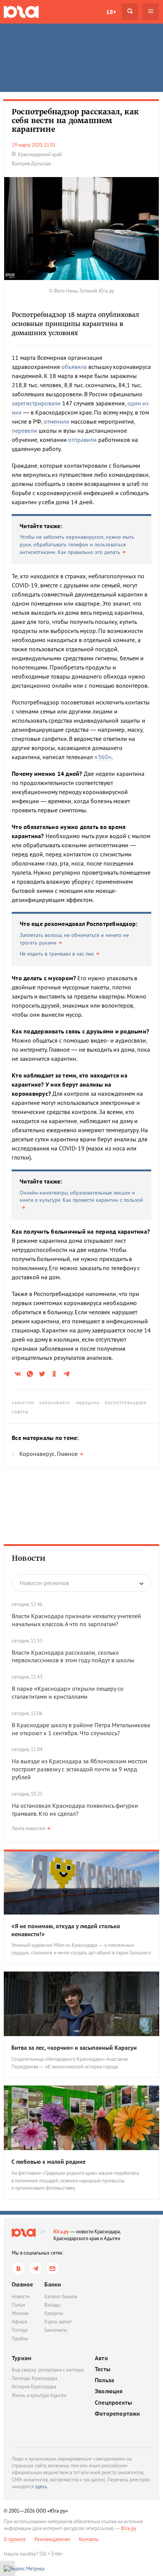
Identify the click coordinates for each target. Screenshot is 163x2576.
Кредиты (54, 2313)
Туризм (22, 2358)
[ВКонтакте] (18, 2268)
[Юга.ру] (21, 12)
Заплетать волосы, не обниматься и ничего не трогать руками (74, 939)
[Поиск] (130, 12)
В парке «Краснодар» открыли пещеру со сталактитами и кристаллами (68, 1692)
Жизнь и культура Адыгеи (39, 2395)
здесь (41, 2487)
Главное (22, 2284)
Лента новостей (28, 1828)
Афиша (19, 2322)
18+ (111, 12)
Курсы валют (58, 2322)
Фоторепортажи (118, 2414)
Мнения (20, 2313)
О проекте (15, 2539)
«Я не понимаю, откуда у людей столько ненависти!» (66, 1930)
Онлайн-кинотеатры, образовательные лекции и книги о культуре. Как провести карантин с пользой (81, 1196)
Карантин (23, 1403)
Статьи (18, 2305)
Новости (29, 1558)
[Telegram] (35, 2268)
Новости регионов (44, 1583)
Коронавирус (55, 1403)
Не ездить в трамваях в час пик (57, 954)
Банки (53, 2284)
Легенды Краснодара (34, 2378)
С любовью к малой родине (49, 2161)
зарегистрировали (36, 403)
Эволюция (109, 2391)
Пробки (20, 2339)
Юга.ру (61, 2232)
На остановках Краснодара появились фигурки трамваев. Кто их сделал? (75, 1809)
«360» (103, 757)
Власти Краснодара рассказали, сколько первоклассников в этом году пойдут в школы (73, 1656)
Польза (104, 2380)
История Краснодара (34, 2387)
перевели (24, 430)
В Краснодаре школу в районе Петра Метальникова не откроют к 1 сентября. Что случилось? (81, 1729)
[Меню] (151, 12)
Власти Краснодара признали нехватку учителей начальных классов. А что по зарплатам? (76, 1620)
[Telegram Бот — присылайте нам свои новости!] (53, 2268)
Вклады (53, 2305)
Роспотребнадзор (126, 1403)
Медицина (88, 1403)
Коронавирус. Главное (49, 1454)
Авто (101, 2358)
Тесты (103, 2369)
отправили (82, 440)
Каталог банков (61, 2297)
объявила (74, 367)
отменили (56, 421)
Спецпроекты (113, 2403)
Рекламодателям (52, 2539)
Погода (20, 2330)
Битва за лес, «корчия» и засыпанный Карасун (74, 2048)
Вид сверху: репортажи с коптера (48, 2370)
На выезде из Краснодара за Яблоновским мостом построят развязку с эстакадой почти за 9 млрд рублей (79, 1769)
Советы (20, 1412)
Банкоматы (56, 2330)
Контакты (89, 2539)
